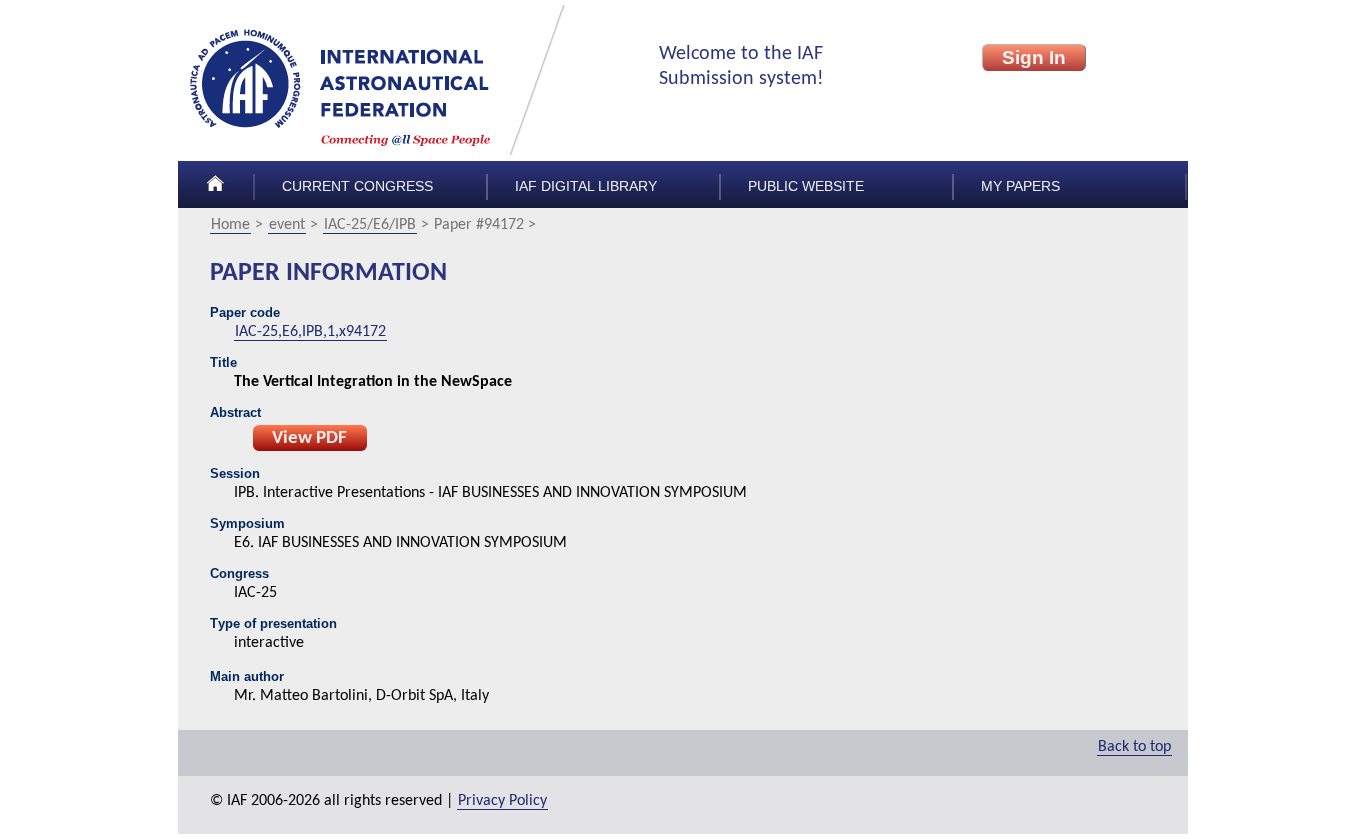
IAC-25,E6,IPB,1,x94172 (310, 332)
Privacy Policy (502, 801)
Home (230, 225)
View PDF (309, 438)
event (287, 225)
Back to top (1134, 747)
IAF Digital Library (586, 186)
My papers (1020, 186)
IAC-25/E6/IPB (370, 225)
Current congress (357, 186)
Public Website (806, 186)
